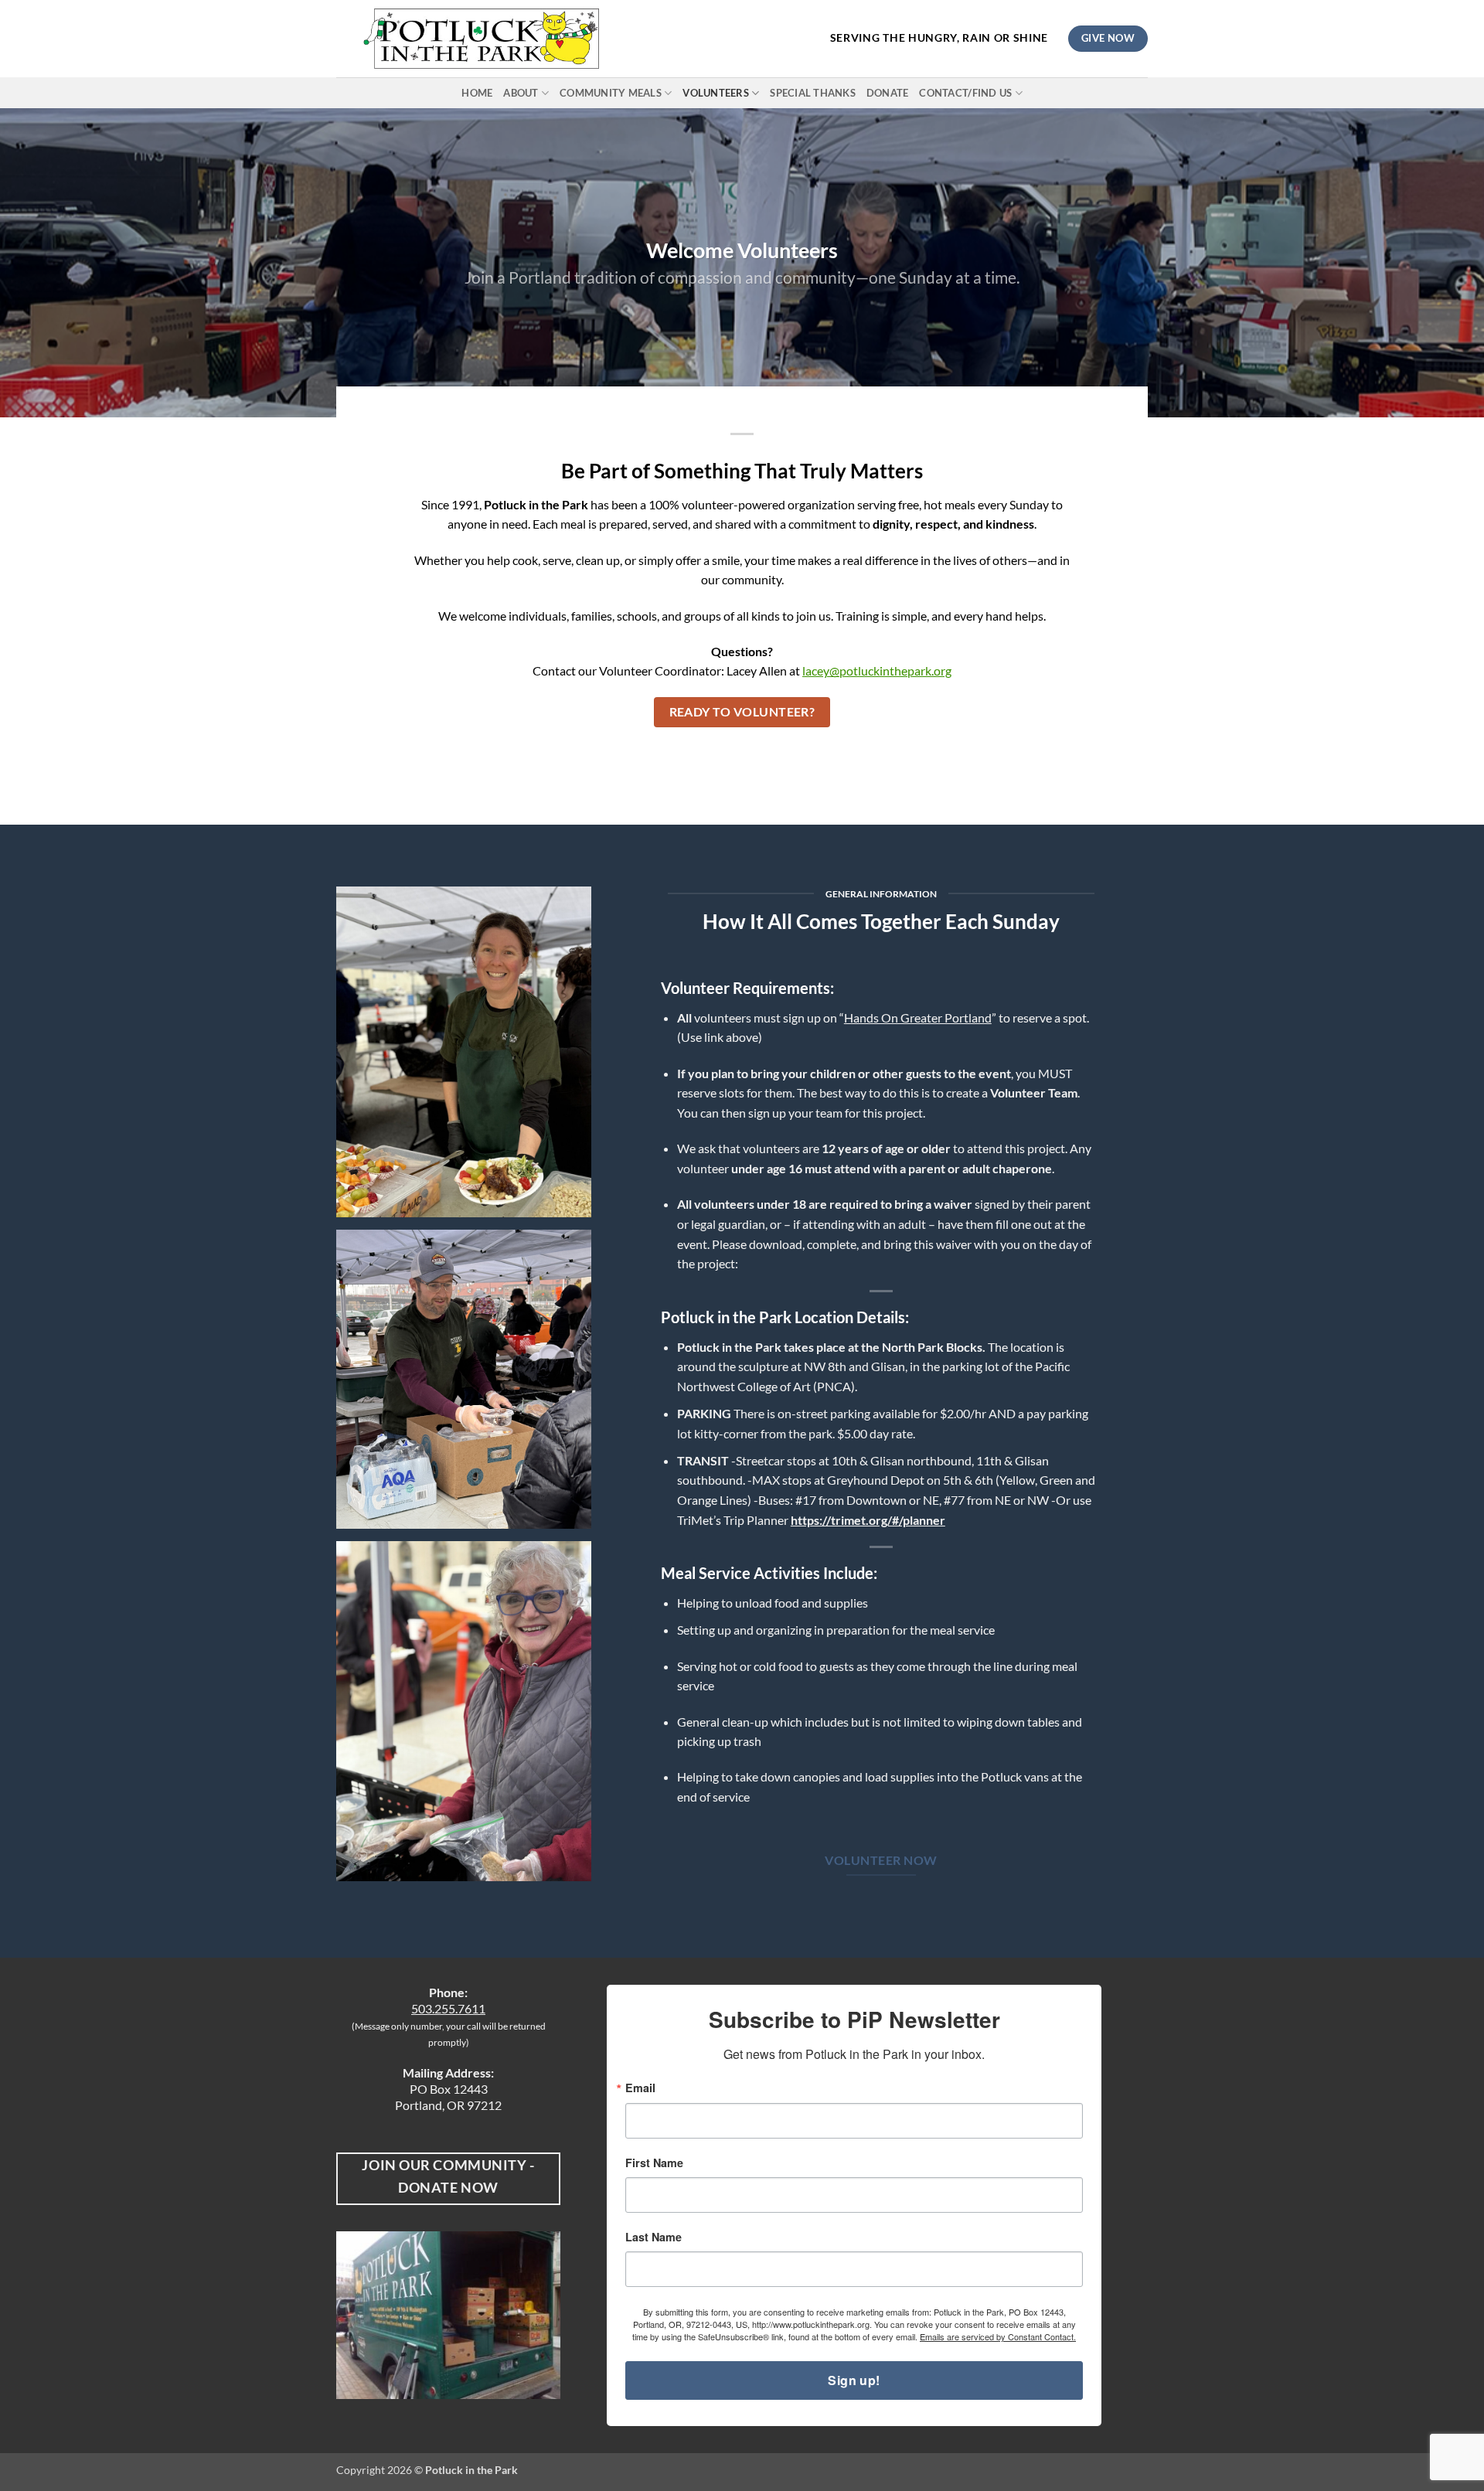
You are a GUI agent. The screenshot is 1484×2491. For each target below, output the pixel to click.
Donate (888, 93)
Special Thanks (813, 93)
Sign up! (854, 2380)
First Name (654, 2163)
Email (640, 2088)
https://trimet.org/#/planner (868, 1520)
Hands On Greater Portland (918, 1017)
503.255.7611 (448, 2008)
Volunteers (716, 93)
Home (477, 93)
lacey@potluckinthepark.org (877, 670)
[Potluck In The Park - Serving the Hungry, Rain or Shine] (481, 39)
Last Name (654, 2237)
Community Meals (611, 93)
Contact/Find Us (965, 93)
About (521, 93)
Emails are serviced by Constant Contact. (998, 2336)
